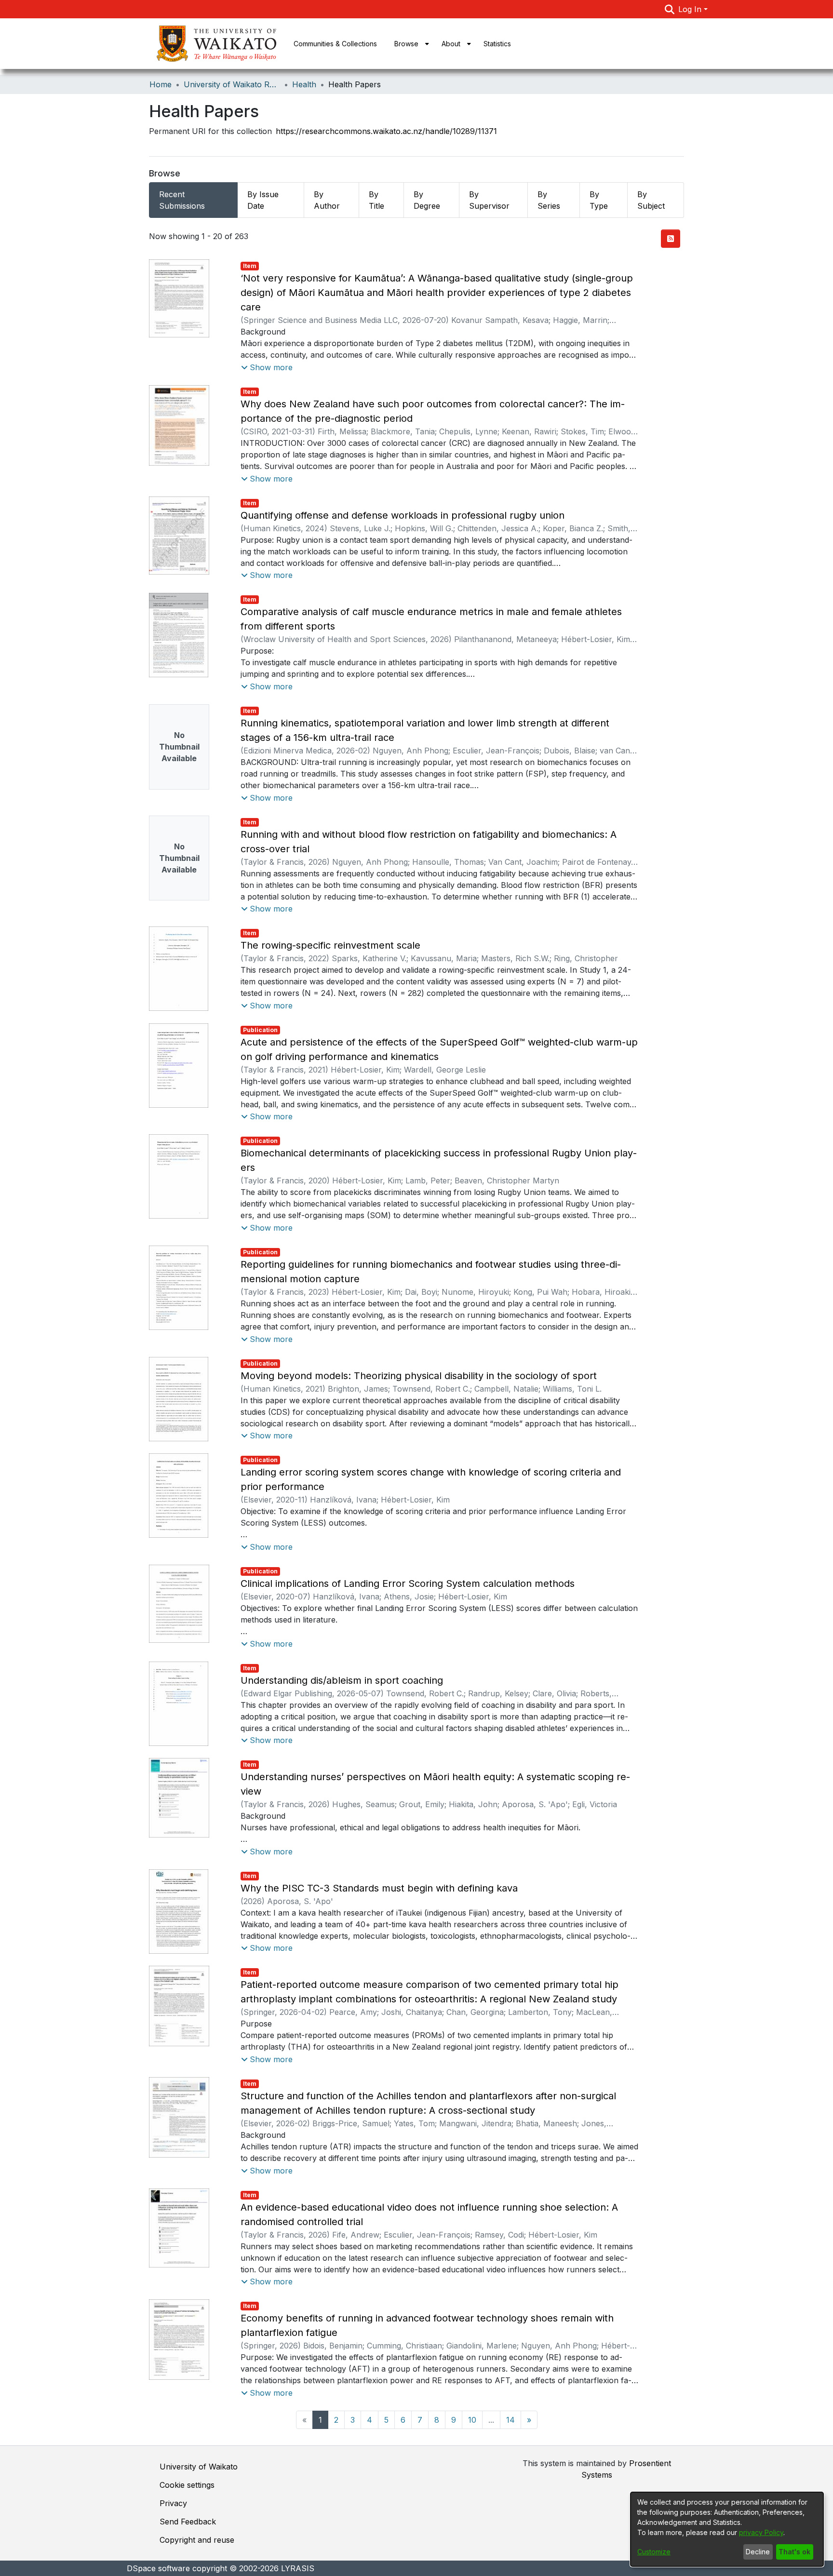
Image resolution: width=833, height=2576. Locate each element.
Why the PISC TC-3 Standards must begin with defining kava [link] (379, 1888)
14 (511, 2420)
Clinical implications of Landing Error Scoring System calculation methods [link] (408, 1583)
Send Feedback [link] (188, 2522)
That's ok (794, 2552)
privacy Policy (761, 2532)
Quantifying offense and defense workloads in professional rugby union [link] (403, 515)
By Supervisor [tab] (489, 200)
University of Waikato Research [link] (232, 84)
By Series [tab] (549, 200)
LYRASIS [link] (298, 2568)
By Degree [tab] (427, 200)
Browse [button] (406, 44)
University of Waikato (199, 2467)
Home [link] (161, 84)
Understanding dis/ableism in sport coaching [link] (342, 1680)
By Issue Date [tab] (263, 200)
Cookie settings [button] (187, 2485)
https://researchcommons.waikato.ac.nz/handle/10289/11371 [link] (386, 131)
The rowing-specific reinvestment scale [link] (330, 945)
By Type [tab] (599, 200)
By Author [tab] (327, 200)
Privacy (173, 2503)
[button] (670, 9)
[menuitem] (409, 44)
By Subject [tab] (651, 200)
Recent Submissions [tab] (182, 200)
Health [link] (304, 84)
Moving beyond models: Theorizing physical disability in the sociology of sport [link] (419, 1376)
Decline (758, 2552)
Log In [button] (691, 9)
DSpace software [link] (158, 2568)
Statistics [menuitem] (497, 44)
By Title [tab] (376, 200)
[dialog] (727, 2529)
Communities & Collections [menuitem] (335, 44)
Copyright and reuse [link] (197, 2540)
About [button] (451, 44)
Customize (654, 2552)
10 (472, 2420)
